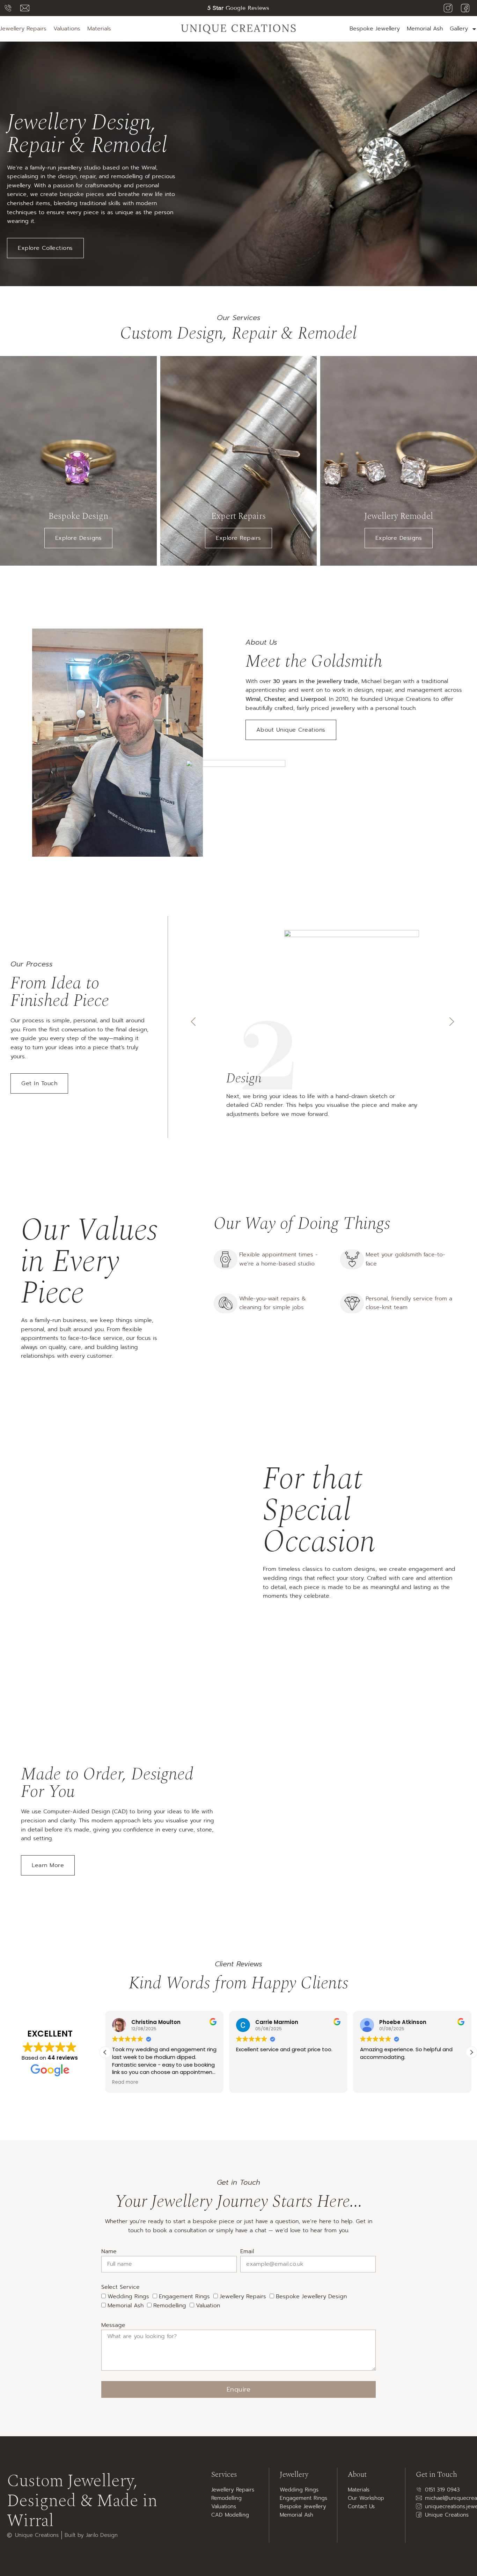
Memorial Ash (425, 29)
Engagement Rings (184, 2296)
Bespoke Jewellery (375, 29)
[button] (193, 1022)
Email (247, 2251)
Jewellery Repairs (243, 2296)
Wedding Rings (128, 2296)
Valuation (208, 2306)
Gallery (459, 29)
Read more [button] (373, 2082)
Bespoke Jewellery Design (311, 2296)
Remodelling (170, 2306)
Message (113, 2325)
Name (109, 2251)
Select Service (120, 2287)
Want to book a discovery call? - (238, 8)
